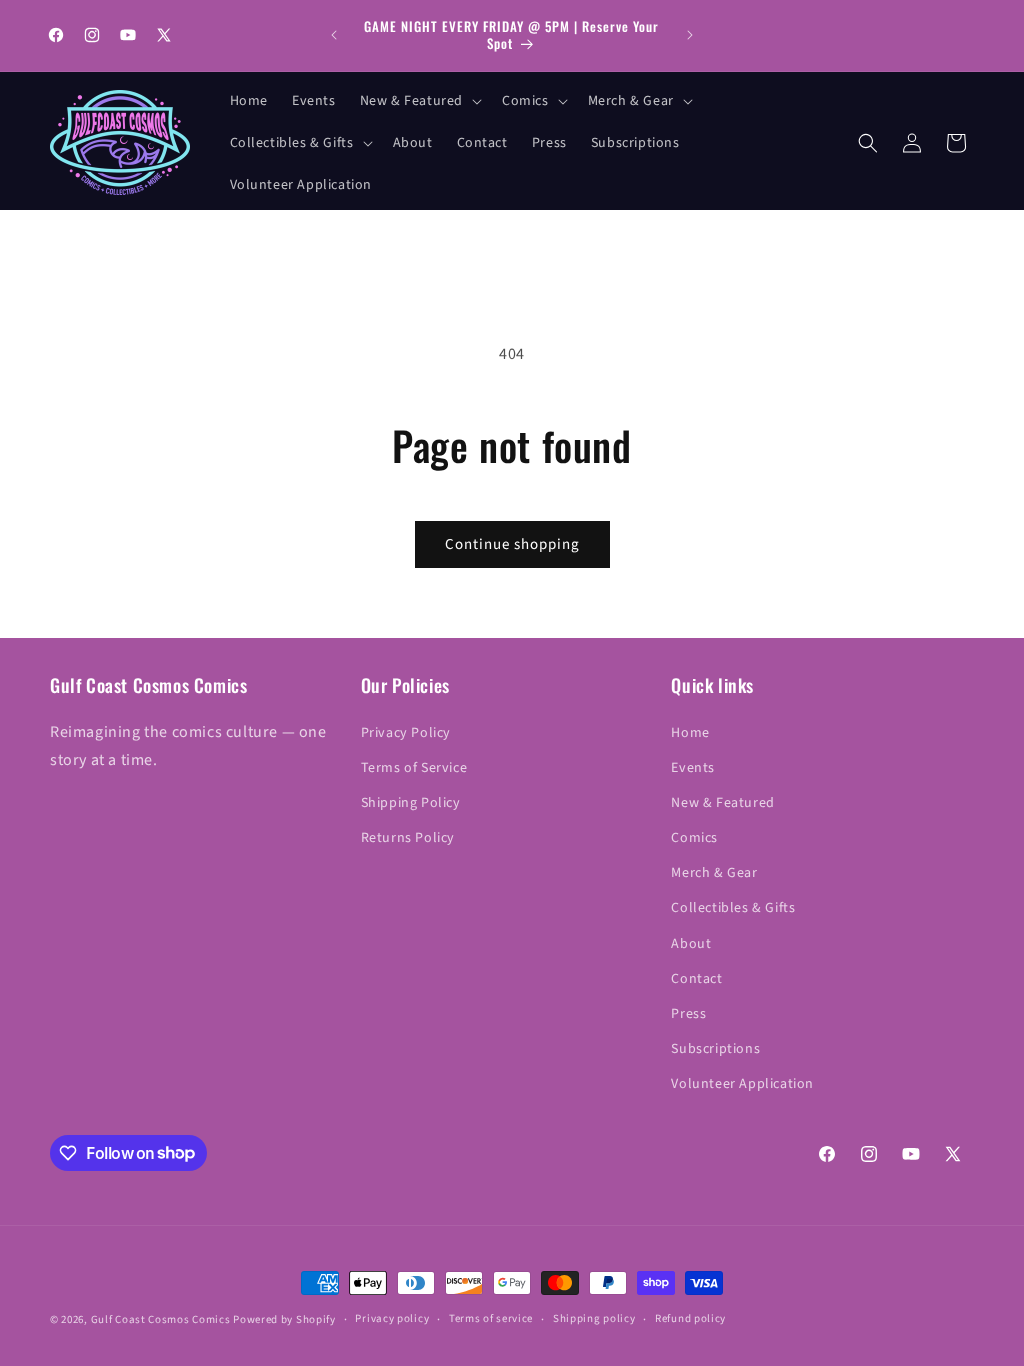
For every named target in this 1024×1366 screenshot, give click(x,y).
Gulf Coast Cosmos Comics (161, 1319)
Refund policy (690, 1318)
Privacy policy (392, 1318)
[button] (419, 101)
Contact (696, 979)
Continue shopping (512, 544)
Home (690, 733)
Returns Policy (408, 838)
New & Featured (722, 803)
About (691, 944)
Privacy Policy (406, 733)
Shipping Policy (411, 803)
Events (693, 768)
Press (688, 1014)
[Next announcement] (690, 35)
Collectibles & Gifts (733, 908)
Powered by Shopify (284, 1319)
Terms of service (491, 1318)
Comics (694, 838)
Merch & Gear (714, 873)
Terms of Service (414, 768)
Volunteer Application (742, 1084)
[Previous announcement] (334, 35)
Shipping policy (594, 1318)
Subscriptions (715, 1049)
